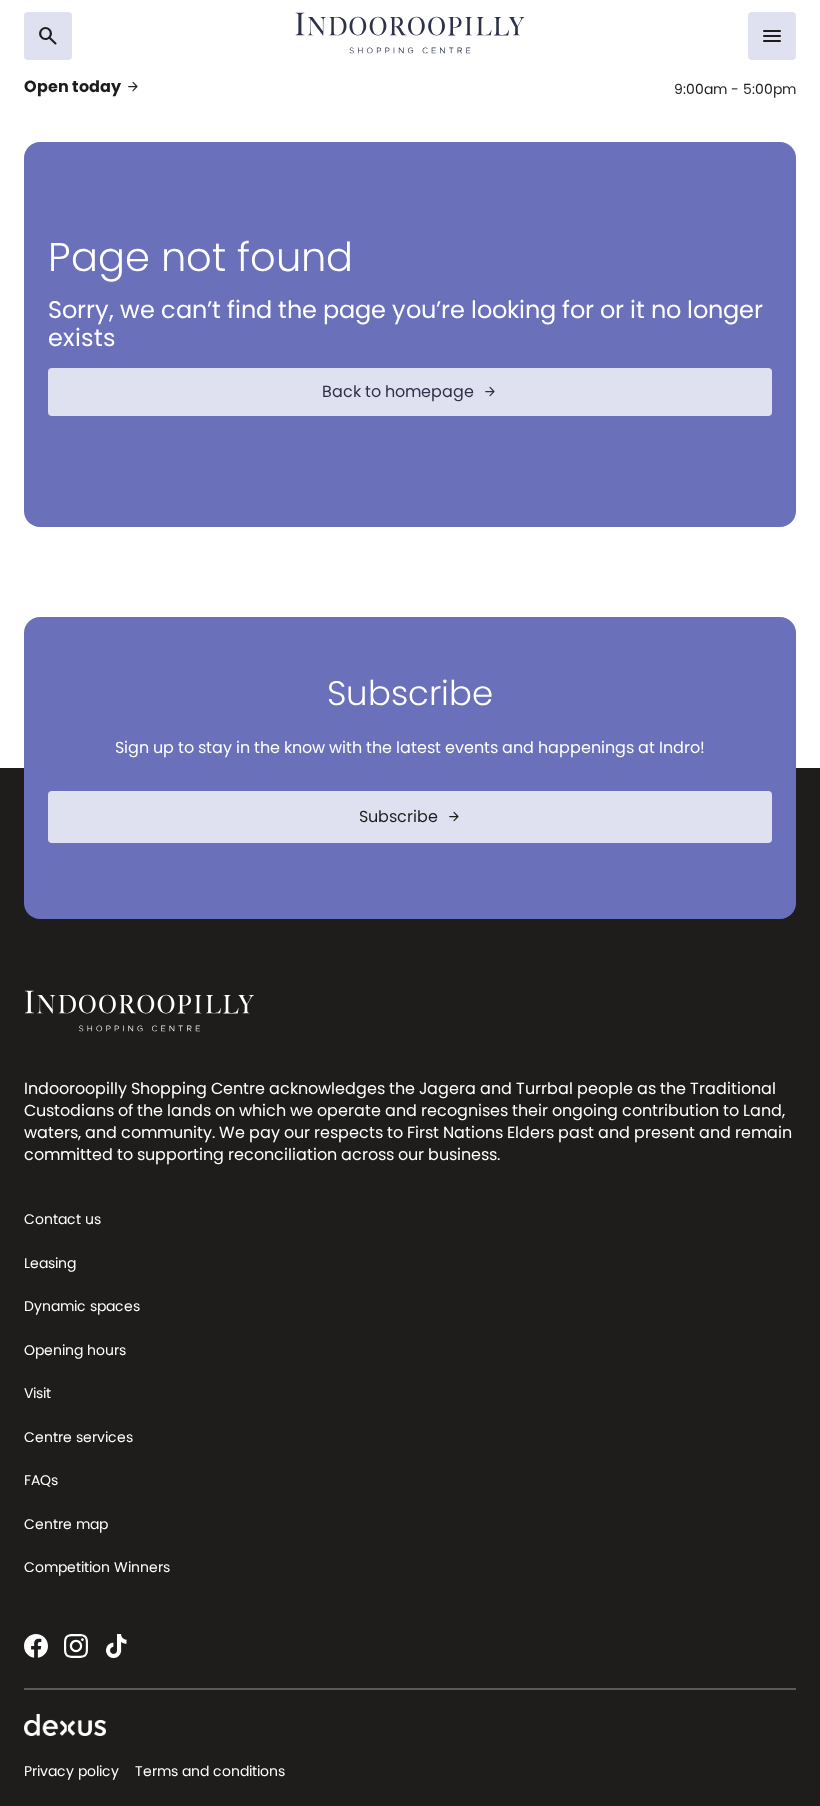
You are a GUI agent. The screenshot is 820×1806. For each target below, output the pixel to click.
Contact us (62, 1219)
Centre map (66, 1524)
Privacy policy (71, 1771)
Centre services (78, 1437)
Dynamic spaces (82, 1306)
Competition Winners (97, 1567)
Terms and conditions (210, 1771)
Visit (37, 1393)
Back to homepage (410, 391)
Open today (82, 87)
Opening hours (75, 1350)
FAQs (41, 1480)
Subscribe (410, 816)
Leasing (50, 1263)
